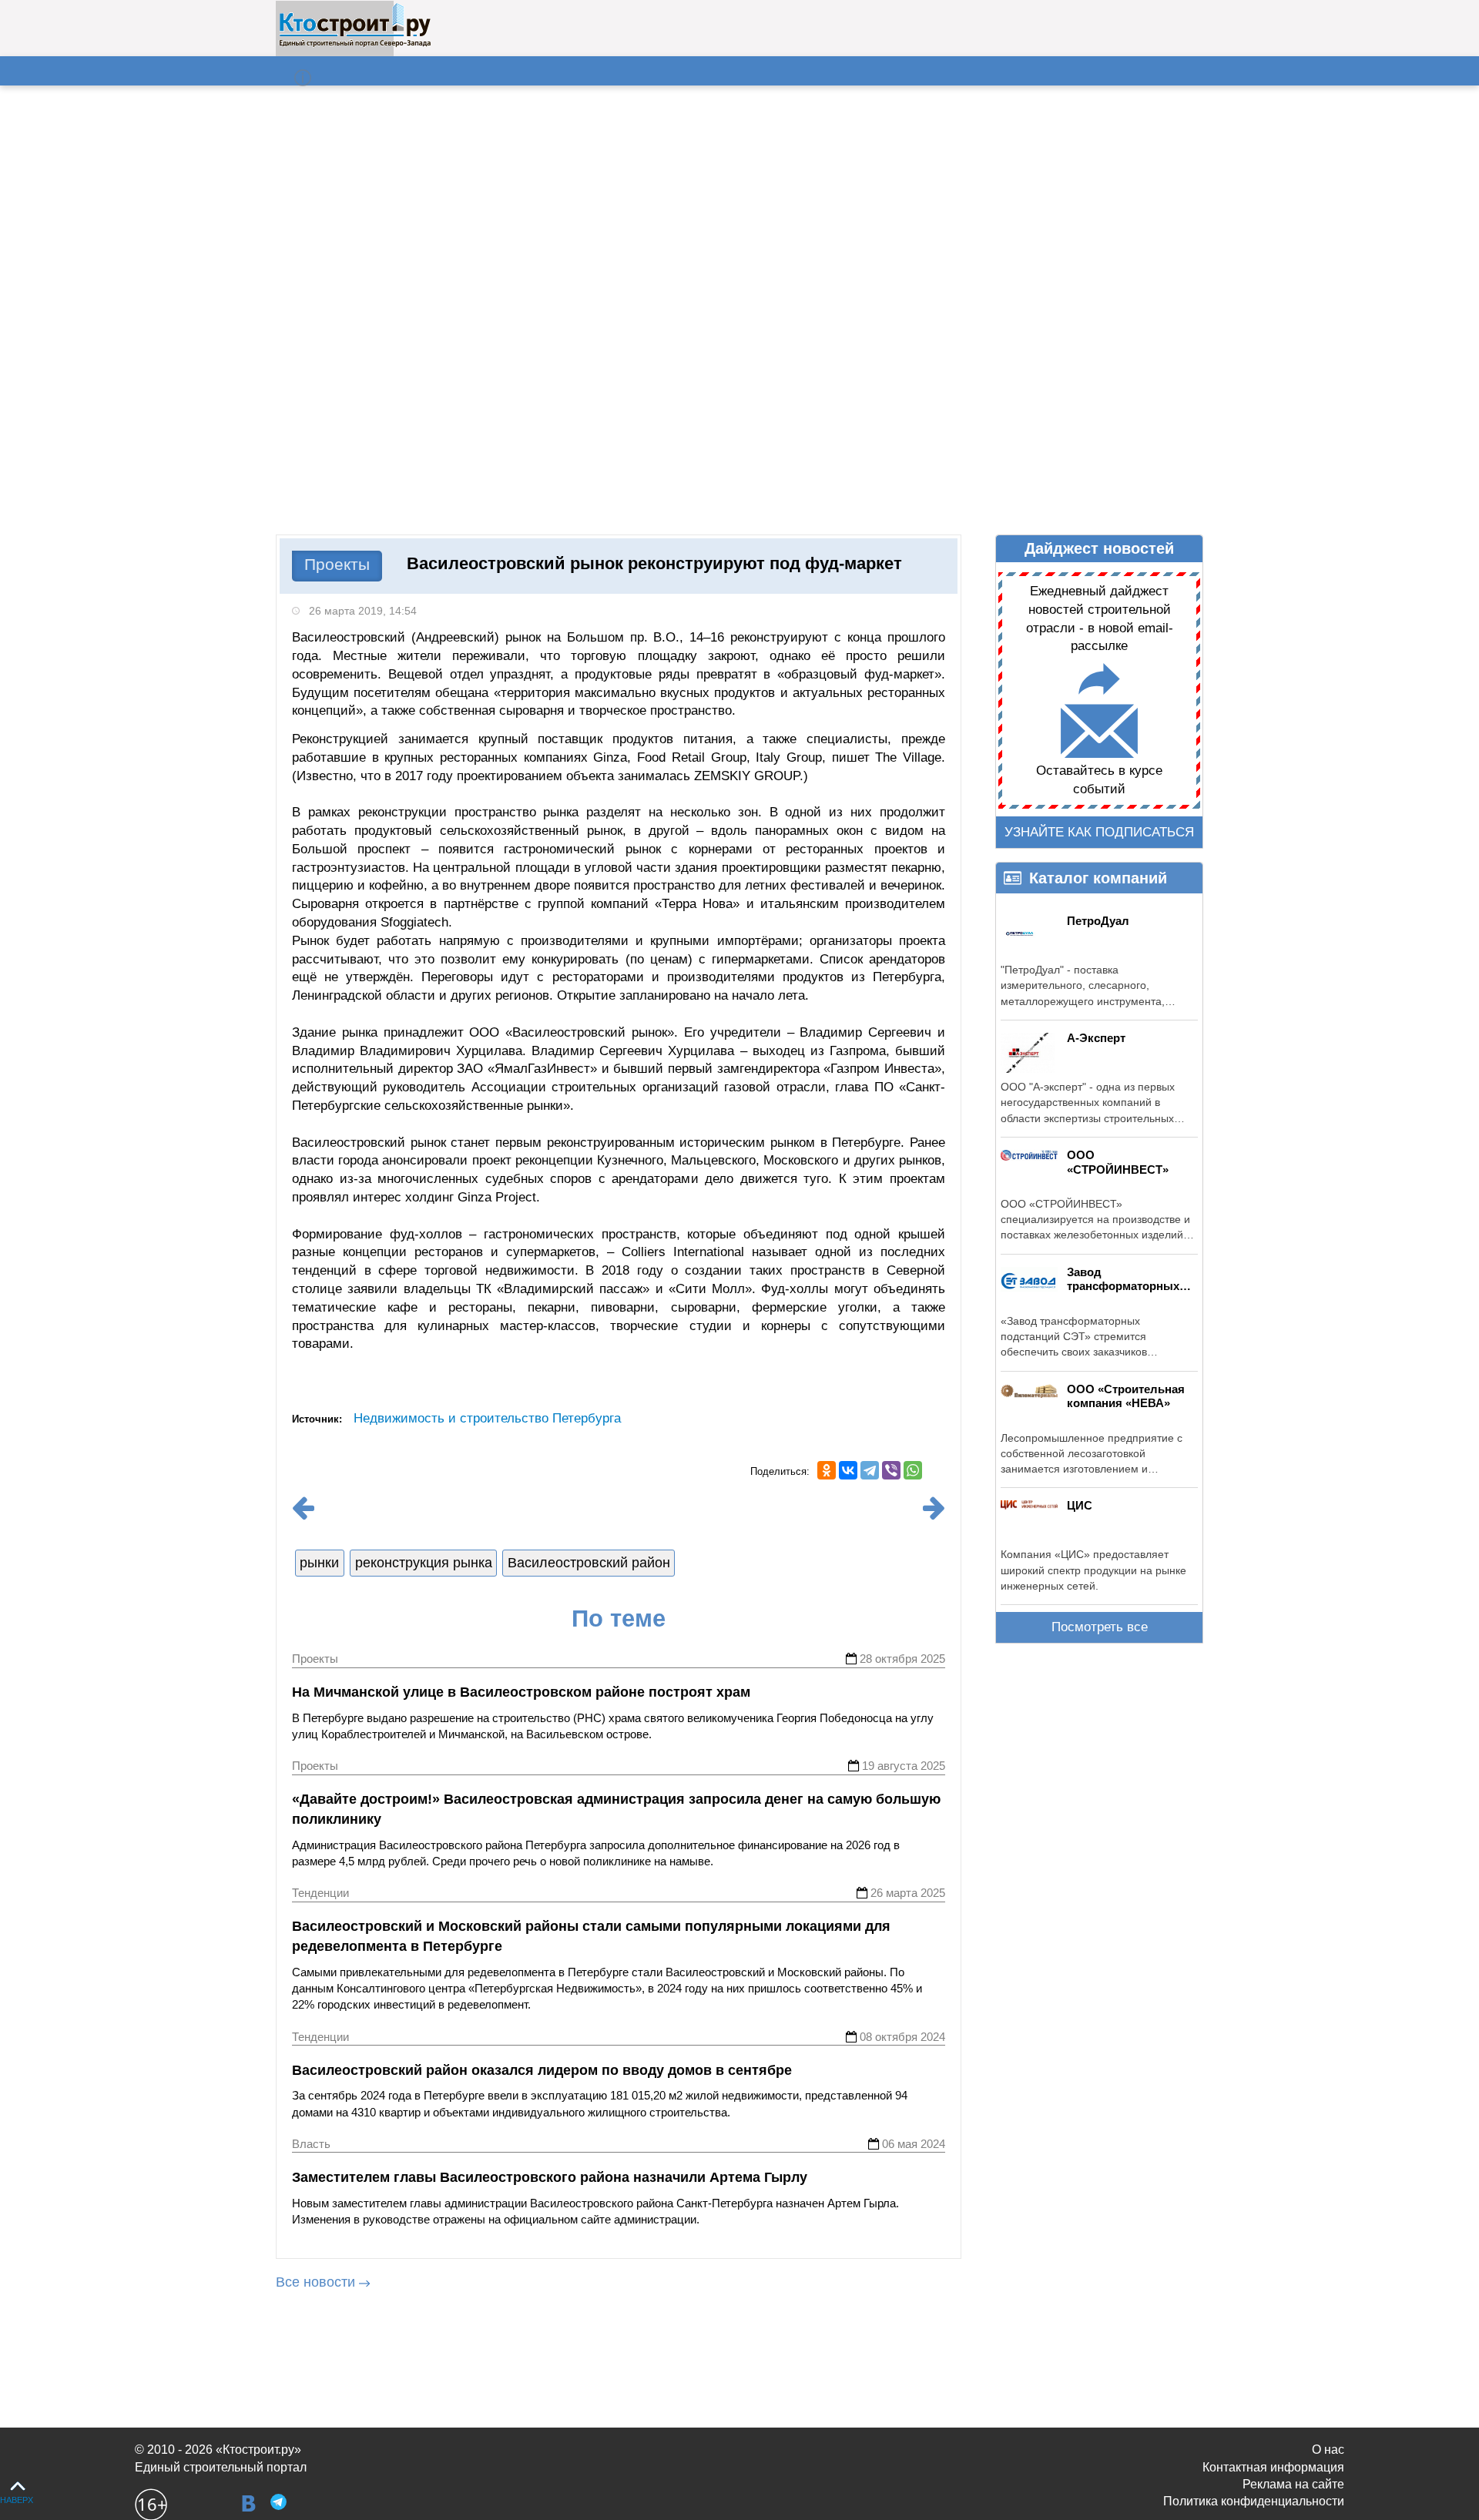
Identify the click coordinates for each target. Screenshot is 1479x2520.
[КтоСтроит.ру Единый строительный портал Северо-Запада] (355, 44)
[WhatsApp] (913, 1470)
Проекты (337, 564)
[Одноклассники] (827, 1470)
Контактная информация (1273, 2467)
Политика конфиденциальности (1254, 2501)
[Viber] (891, 1470)
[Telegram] (870, 1470)
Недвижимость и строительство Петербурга (487, 1418)
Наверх (17, 2500)
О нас (1328, 2450)
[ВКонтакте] (848, 1470)
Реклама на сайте (1293, 2484)
